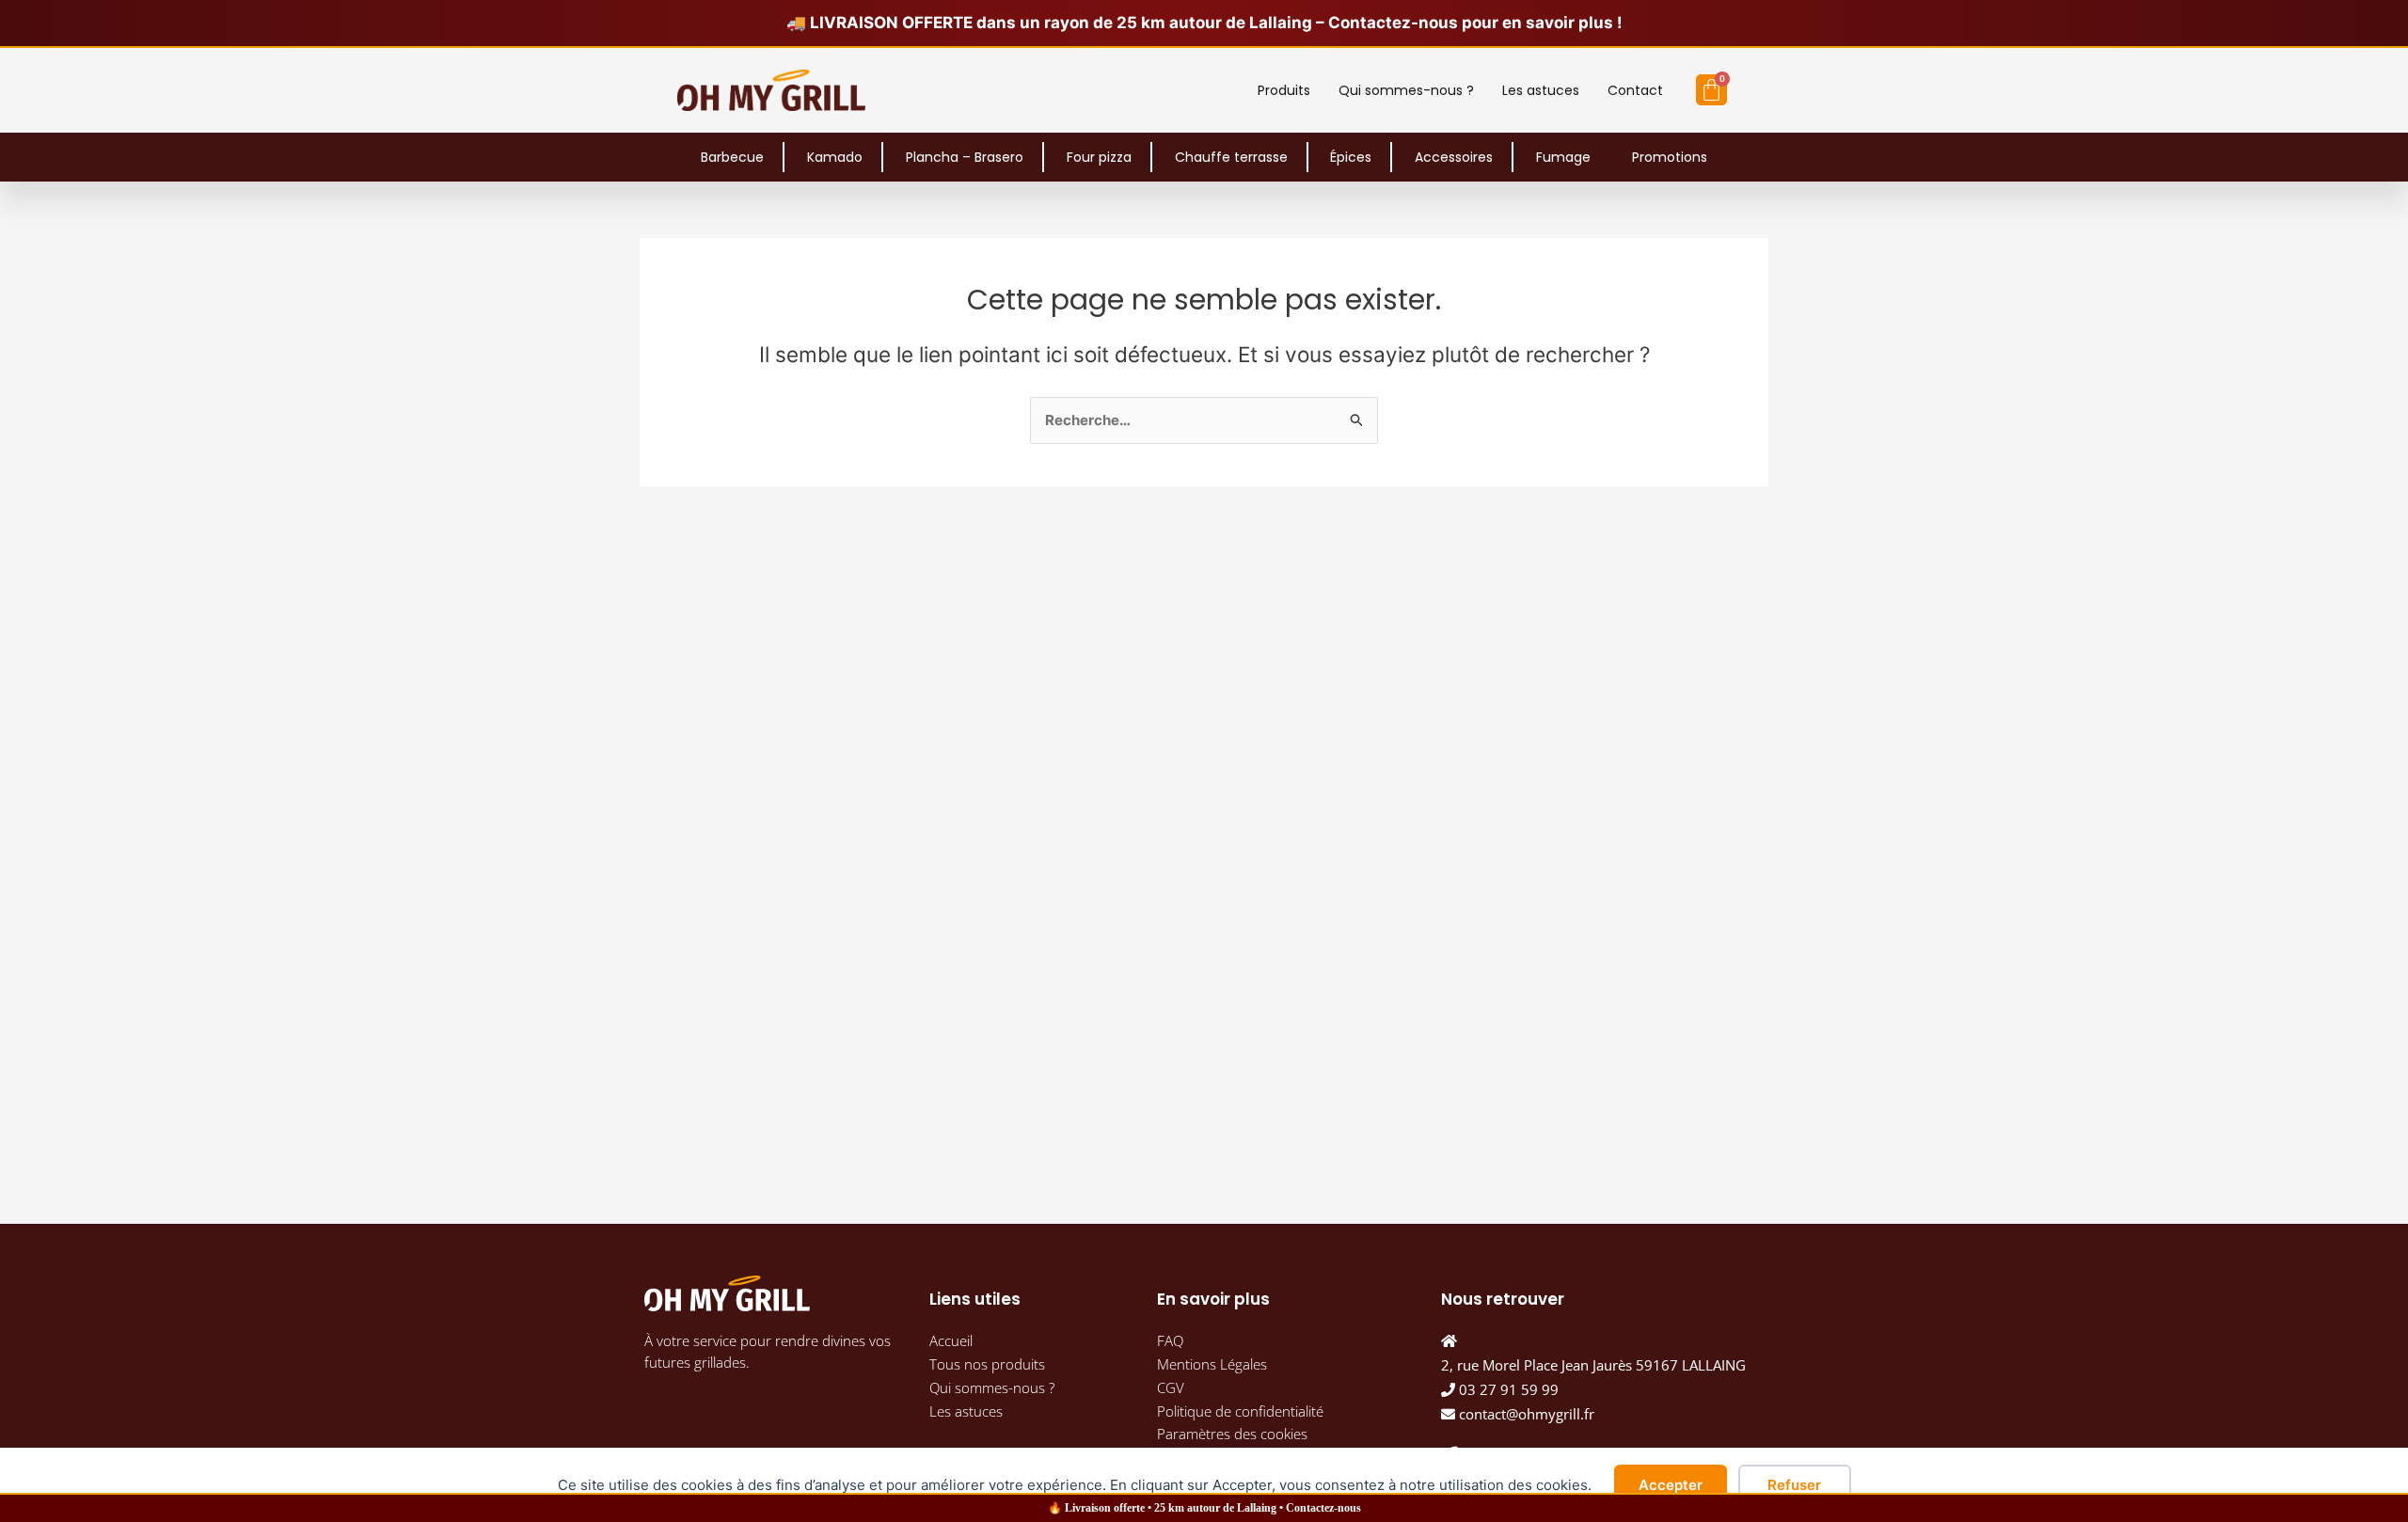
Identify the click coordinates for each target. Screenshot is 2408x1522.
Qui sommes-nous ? (1406, 90)
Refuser (1794, 1485)
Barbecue (732, 157)
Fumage (1563, 157)
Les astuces (1541, 90)
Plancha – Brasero (965, 157)
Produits (1284, 90)
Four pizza (1099, 157)
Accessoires (1454, 157)
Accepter (1671, 1485)
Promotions (1670, 157)
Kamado (835, 157)
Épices (1351, 157)
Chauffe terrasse (1231, 157)
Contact (1635, 90)
